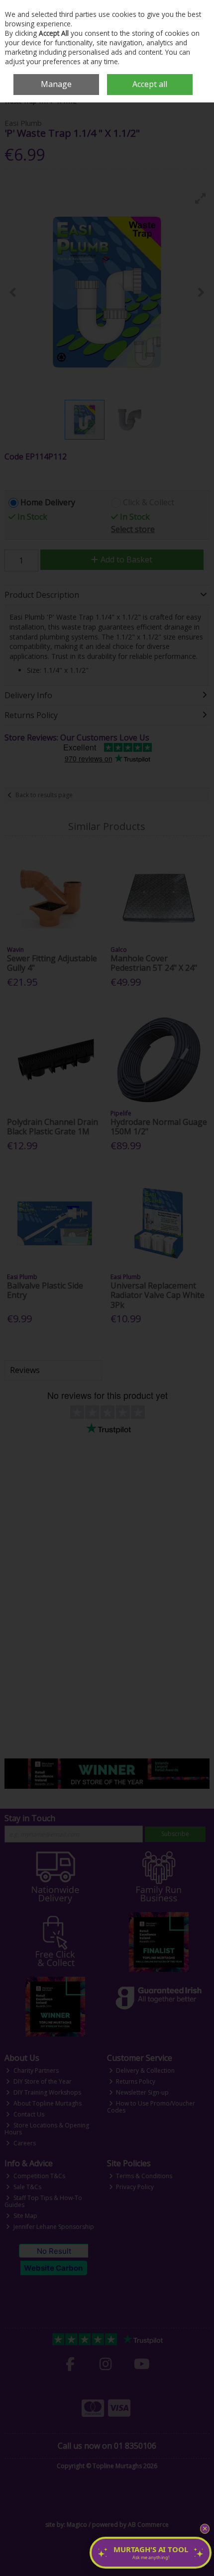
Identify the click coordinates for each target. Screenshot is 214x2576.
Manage (56, 84)
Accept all (150, 84)
